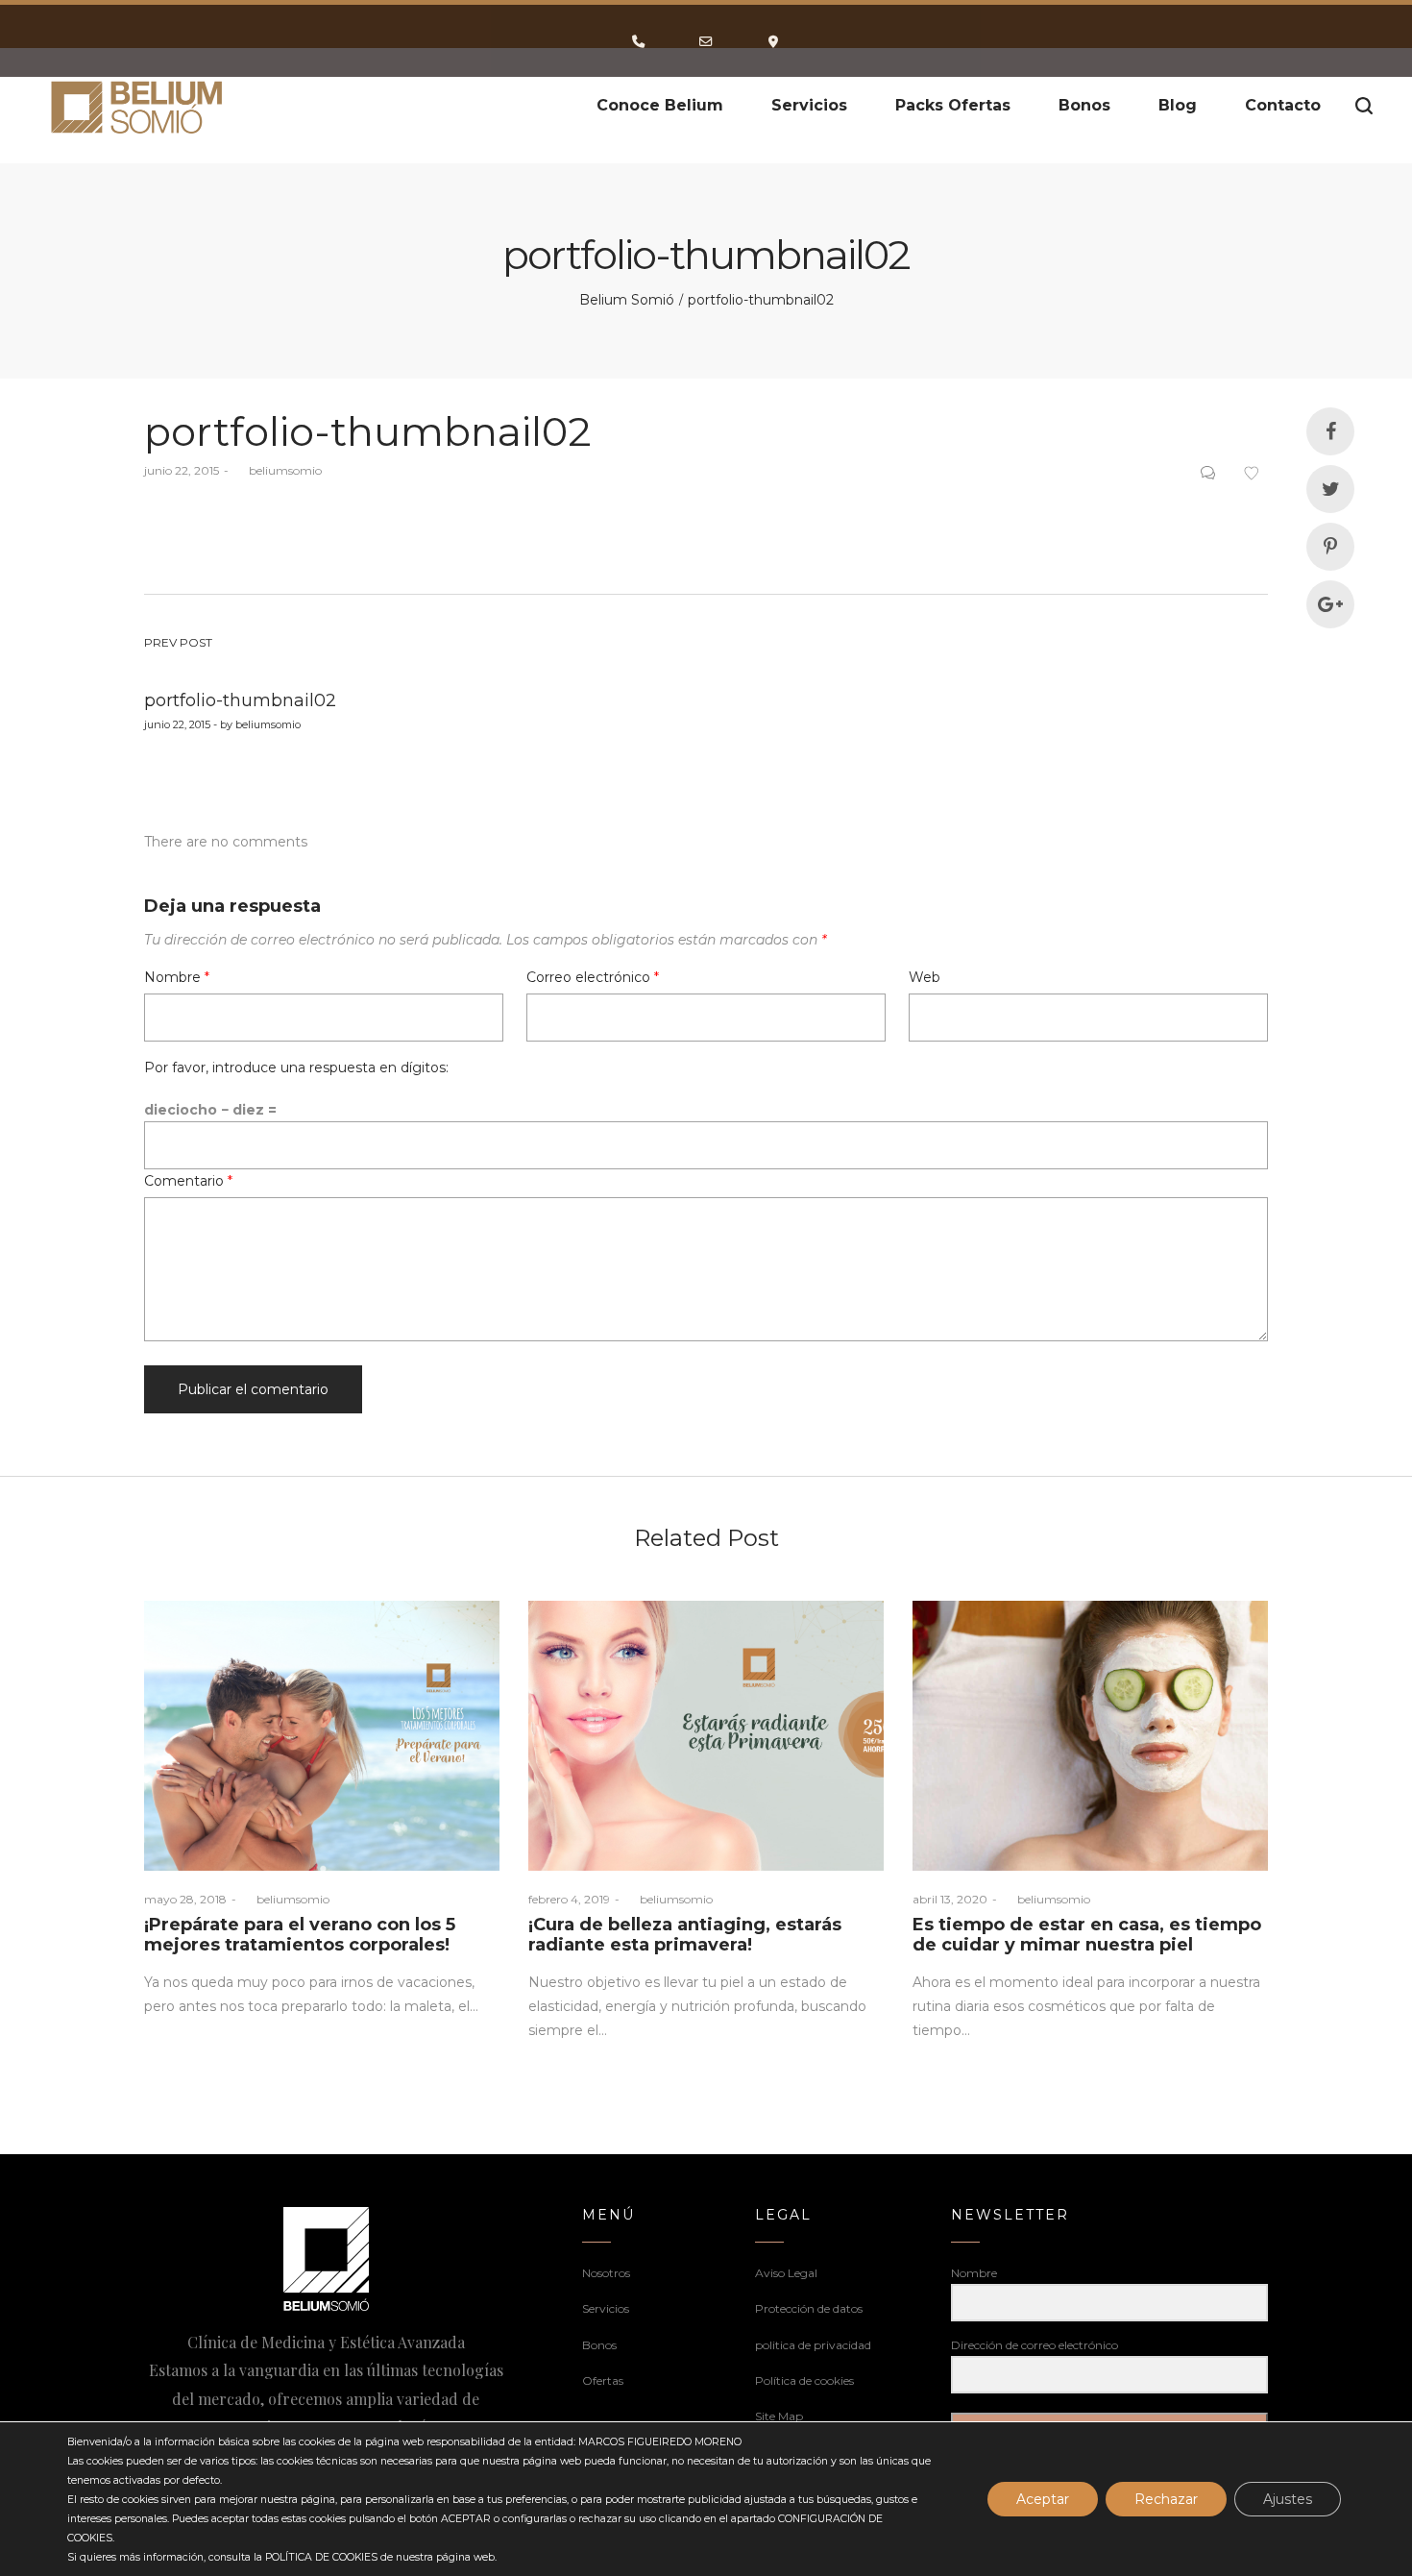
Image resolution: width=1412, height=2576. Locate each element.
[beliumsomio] (138, 106)
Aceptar (1043, 2499)
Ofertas (603, 2380)
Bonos (599, 2345)
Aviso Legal (786, 2273)
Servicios (606, 2308)
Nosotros (606, 2273)
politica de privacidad (813, 2345)
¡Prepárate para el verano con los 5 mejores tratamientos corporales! (300, 1935)
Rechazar (1166, 2499)
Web (925, 977)
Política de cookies (804, 2380)
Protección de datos (809, 2308)
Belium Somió (627, 300)
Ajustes (1288, 2499)
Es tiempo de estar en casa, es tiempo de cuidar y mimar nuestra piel (1087, 1935)
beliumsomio (278, 470)
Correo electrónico (593, 977)
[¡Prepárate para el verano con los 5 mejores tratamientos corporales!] (322, 1736)
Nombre (177, 977)
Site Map (779, 2416)
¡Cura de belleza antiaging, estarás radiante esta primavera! (685, 1935)
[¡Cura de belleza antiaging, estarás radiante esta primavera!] (706, 1736)
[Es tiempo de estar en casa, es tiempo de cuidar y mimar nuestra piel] (1090, 1736)
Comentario (188, 1181)
